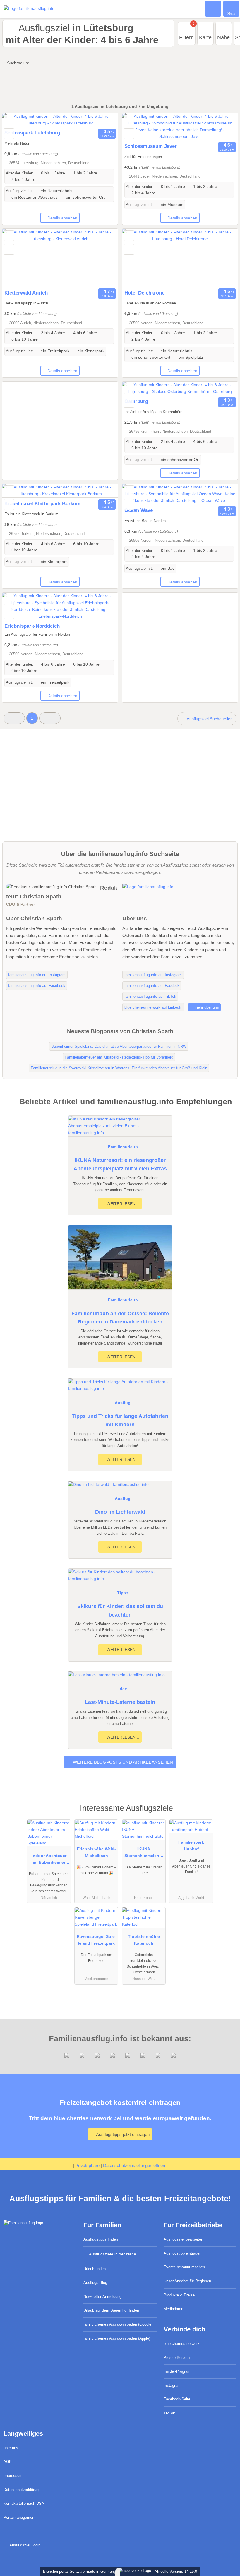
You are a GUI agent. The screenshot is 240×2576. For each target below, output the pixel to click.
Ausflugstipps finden (101, 2239)
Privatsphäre (87, 2165)
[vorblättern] (103, 120)
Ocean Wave (139, 510)
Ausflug (123, 1403)
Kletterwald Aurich (26, 293)
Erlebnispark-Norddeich (32, 626)
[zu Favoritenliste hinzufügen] (9, 120)
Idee (123, 1689)
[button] (14, 718)
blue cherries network (182, 2344)
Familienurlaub (123, 1147)
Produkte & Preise (179, 2295)
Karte (205, 37)
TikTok (169, 2413)
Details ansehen (62, 218)
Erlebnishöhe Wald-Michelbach (96, 1852)
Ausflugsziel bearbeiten (183, 2239)
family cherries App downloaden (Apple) (117, 2338)
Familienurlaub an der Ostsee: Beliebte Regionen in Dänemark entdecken (120, 1318)
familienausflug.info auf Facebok (152, 986)
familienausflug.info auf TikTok (150, 996)
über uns (11, 2448)
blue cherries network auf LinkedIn (153, 1007)
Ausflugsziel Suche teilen (209, 719)
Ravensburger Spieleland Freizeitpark (96, 1940)
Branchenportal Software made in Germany (78, 2571)
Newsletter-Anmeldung (102, 2297)
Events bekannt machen (184, 2267)
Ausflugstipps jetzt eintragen (122, 2134)
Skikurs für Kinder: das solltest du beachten (120, 1611)
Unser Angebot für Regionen (187, 2281)
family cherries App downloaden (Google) (118, 2324)
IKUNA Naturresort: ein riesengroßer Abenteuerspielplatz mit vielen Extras (120, 1164)
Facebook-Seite (177, 2399)
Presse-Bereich (177, 2358)
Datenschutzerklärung (22, 2490)
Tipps (123, 1593)
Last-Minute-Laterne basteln (120, 1702)
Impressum (13, 2476)
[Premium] (228, 1813)
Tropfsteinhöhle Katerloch (144, 1940)
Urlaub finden (95, 2269)
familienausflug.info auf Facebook (37, 986)
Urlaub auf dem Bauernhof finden (111, 2310)
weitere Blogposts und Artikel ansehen (122, 1762)
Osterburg (136, 401)
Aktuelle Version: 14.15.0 (176, 2571)
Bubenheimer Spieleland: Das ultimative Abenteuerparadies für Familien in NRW (119, 1046)
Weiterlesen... (122, 1204)
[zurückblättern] (17, 120)
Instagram (172, 2385)
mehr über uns (206, 1007)
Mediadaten (173, 2309)
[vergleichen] (9, 134)
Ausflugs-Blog (95, 2283)
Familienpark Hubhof (191, 1845)
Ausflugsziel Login (24, 2545)
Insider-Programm (179, 2371)
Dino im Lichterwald (120, 1512)
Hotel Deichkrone (144, 293)
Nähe (223, 37)
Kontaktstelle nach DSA (24, 2503)
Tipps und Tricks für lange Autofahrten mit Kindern (120, 1420)
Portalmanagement (19, 2517)
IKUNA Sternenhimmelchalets (144, 1853)
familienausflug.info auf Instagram (37, 975)
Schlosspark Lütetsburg (32, 133)
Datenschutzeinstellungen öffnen (134, 2165)
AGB (8, 2462)
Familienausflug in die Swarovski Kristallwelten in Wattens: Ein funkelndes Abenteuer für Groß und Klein (119, 1068)
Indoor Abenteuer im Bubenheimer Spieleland (49, 1860)
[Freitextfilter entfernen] (213, 8)
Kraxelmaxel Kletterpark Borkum (42, 503)
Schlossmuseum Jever (151, 146)
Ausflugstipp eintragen (182, 2253)
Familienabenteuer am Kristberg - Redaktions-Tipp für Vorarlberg (119, 1057)
